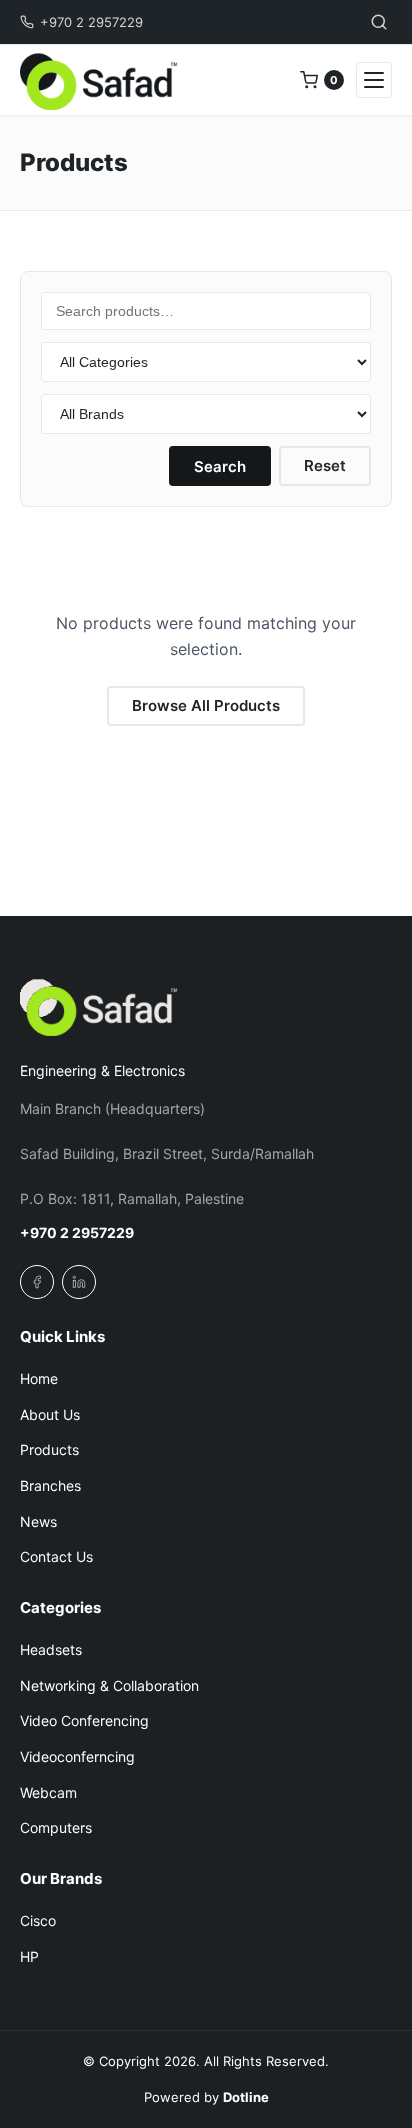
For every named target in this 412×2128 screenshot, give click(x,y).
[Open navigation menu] (374, 80)
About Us (50, 1414)
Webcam (48, 1792)
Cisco (38, 1920)
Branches (50, 1485)
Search (220, 466)
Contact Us (56, 1556)
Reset (325, 465)
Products (49, 1449)
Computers (56, 1827)
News (38, 1521)
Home (39, 1378)
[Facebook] (37, 1282)
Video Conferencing (84, 1720)
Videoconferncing (77, 1756)
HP (29, 1956)
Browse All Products (206, 705)
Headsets (51, 1649)
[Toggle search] (379, 22)
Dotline (246, 2097)
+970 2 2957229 (91, 22)
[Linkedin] (79, 1282)
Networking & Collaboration (109, 1685)
